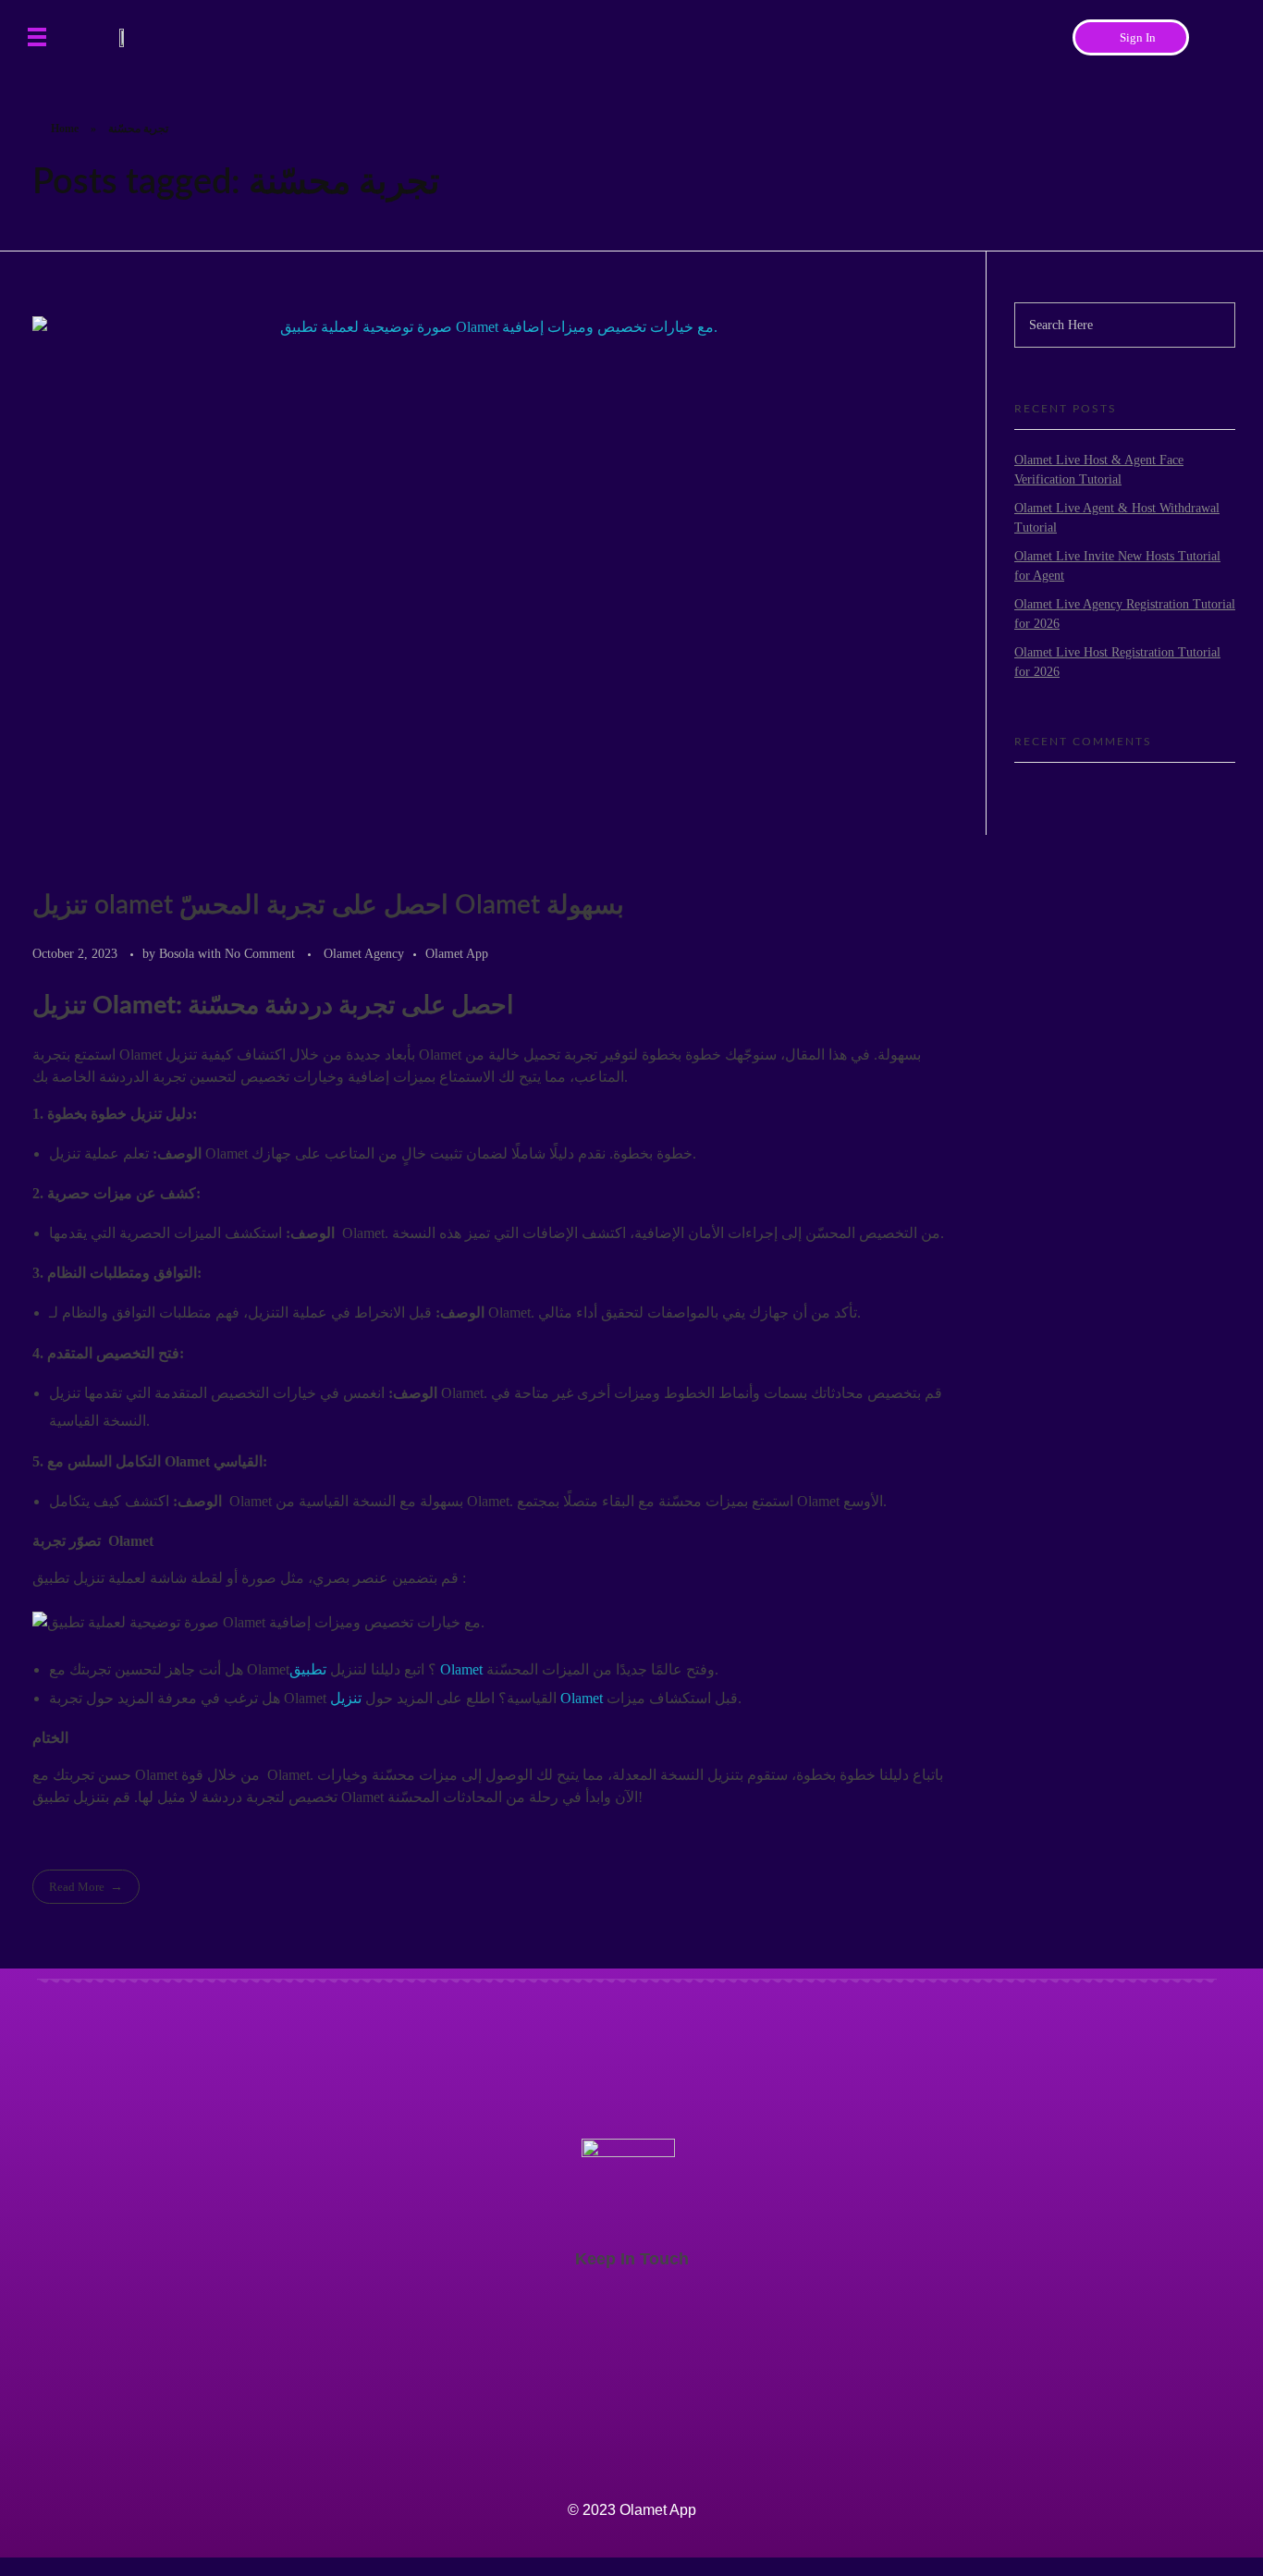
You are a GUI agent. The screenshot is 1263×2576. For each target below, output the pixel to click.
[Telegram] (1208, 2457)
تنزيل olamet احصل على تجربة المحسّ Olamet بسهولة (328, 905)
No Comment (260, 953)
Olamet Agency (364, 953)
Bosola (178, 953)
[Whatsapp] (1208, 2514)
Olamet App (457, 953)
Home (65, 129)
